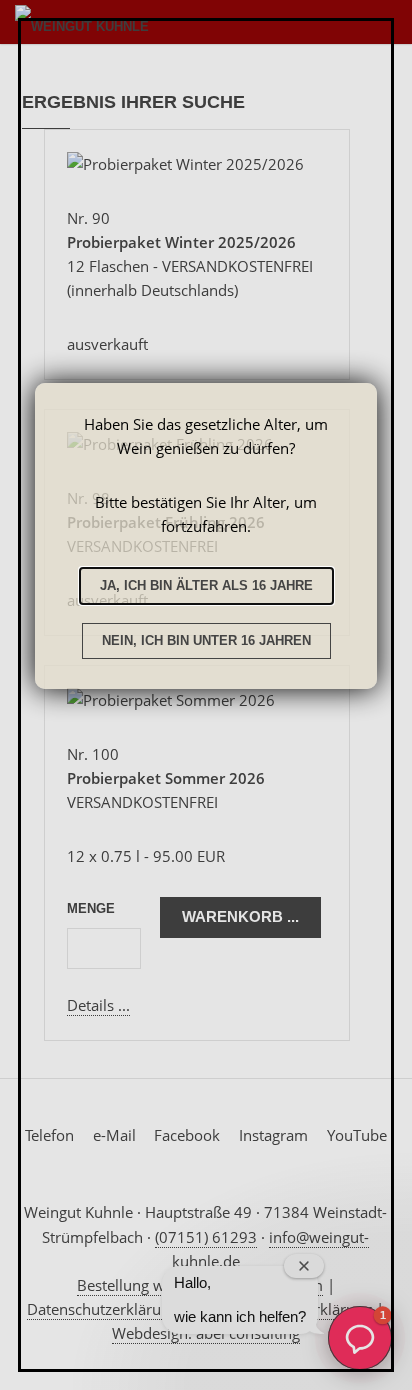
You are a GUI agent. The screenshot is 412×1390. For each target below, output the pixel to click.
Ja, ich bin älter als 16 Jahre (206, 585)
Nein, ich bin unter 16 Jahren (206, 640)
